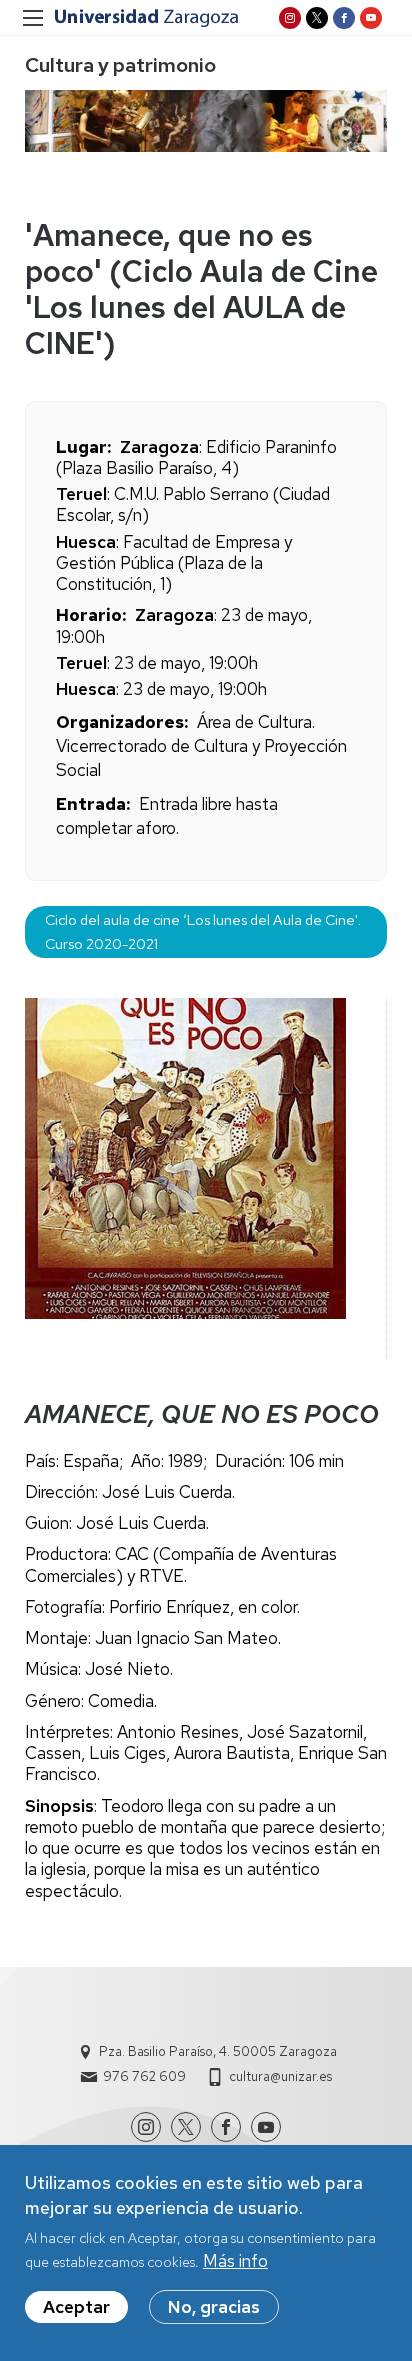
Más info (235, 2261)
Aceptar (76, 2307)
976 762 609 (144, 2076)
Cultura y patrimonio (120, 65)
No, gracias (214, 2307)
